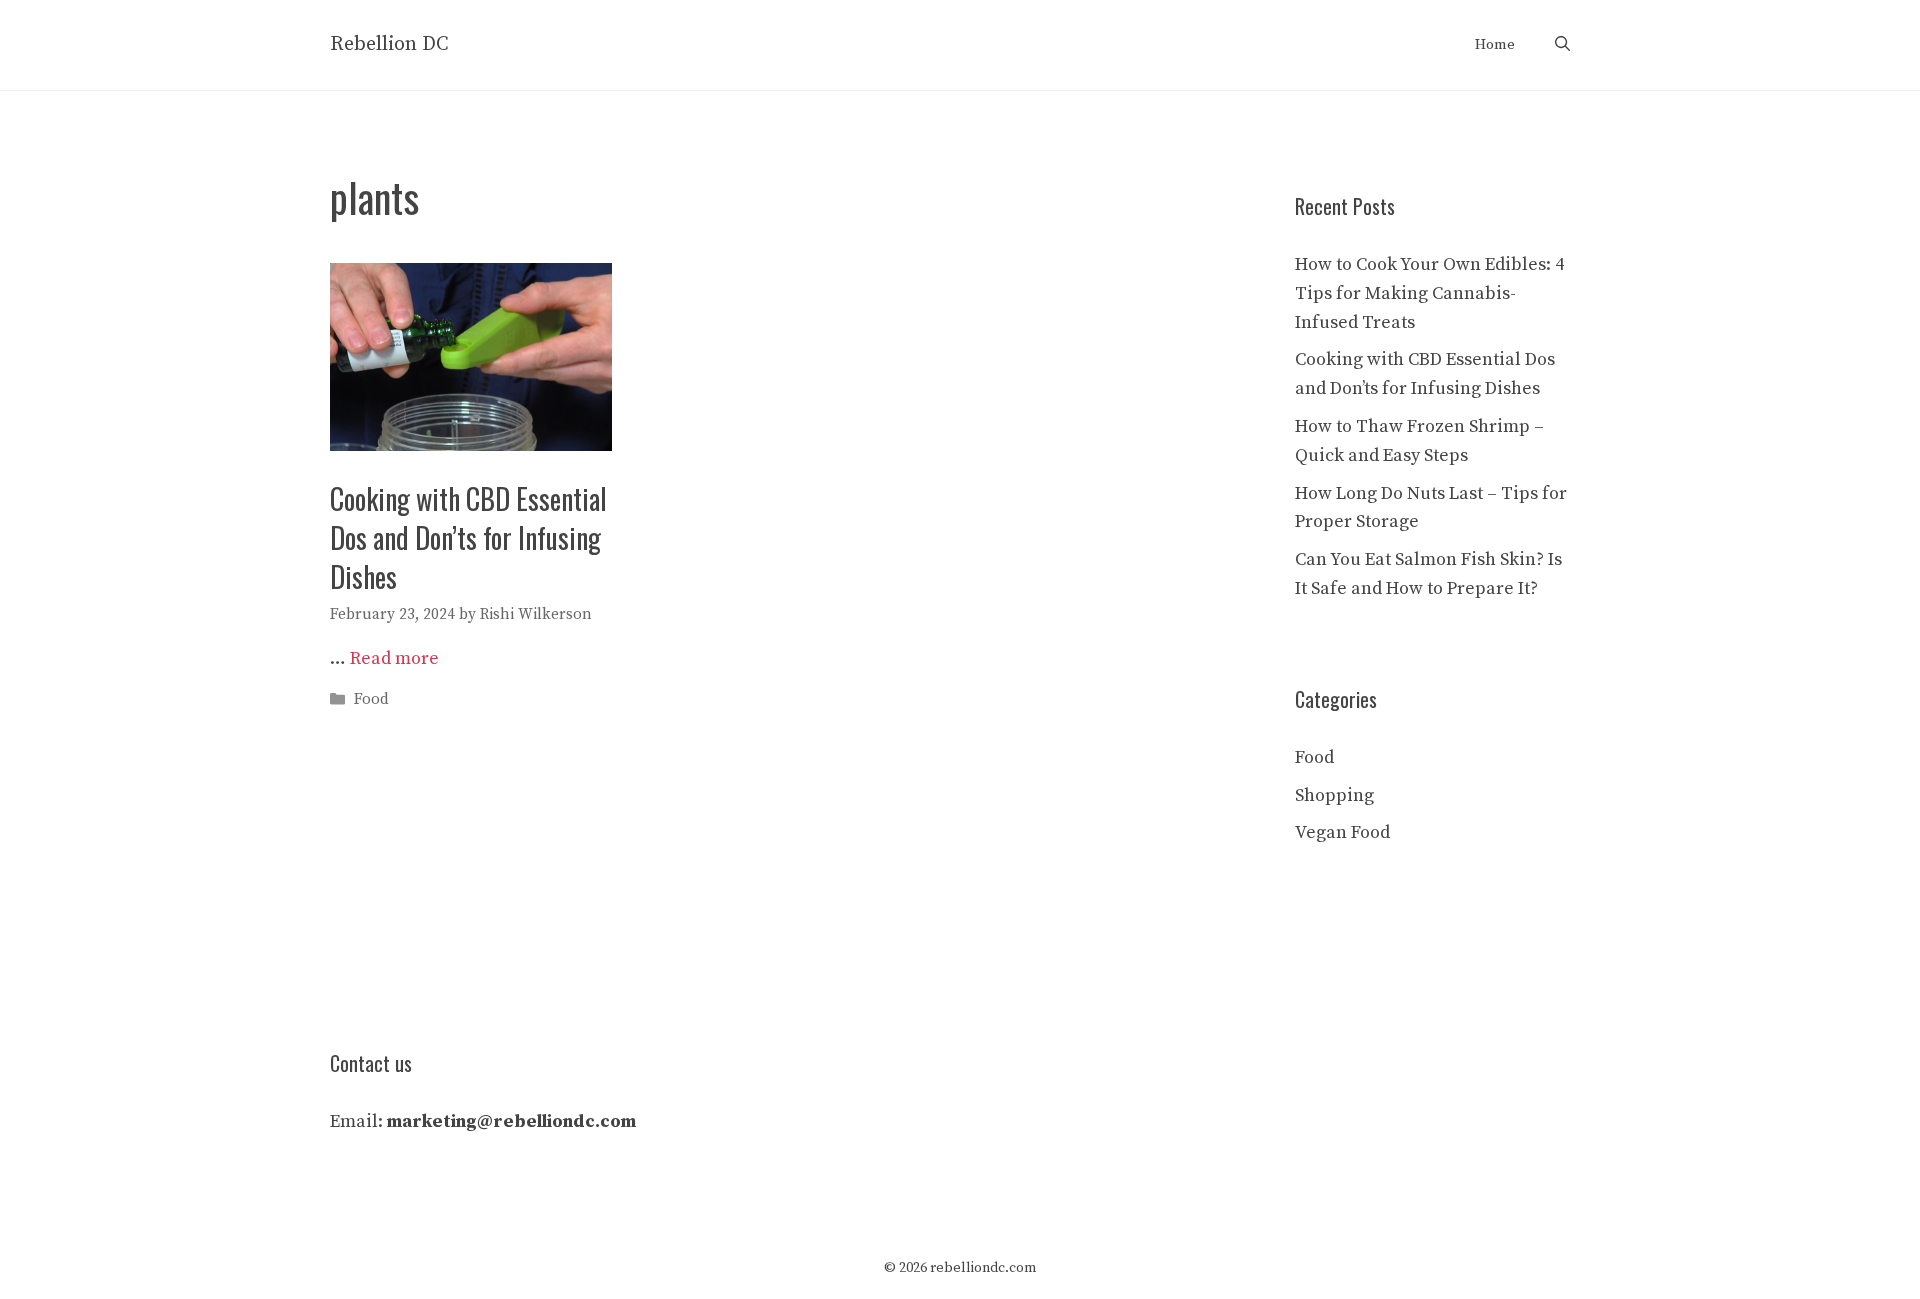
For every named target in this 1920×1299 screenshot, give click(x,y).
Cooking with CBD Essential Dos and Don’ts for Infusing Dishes (468, 537)
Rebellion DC (389, 44)
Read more (394, 658)
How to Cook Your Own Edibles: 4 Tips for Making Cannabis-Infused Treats (1429, 293)
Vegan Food (1342, 832)
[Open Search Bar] (1562, 45)
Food (371, 699)
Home (1495, 44)
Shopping (1334, 795)
